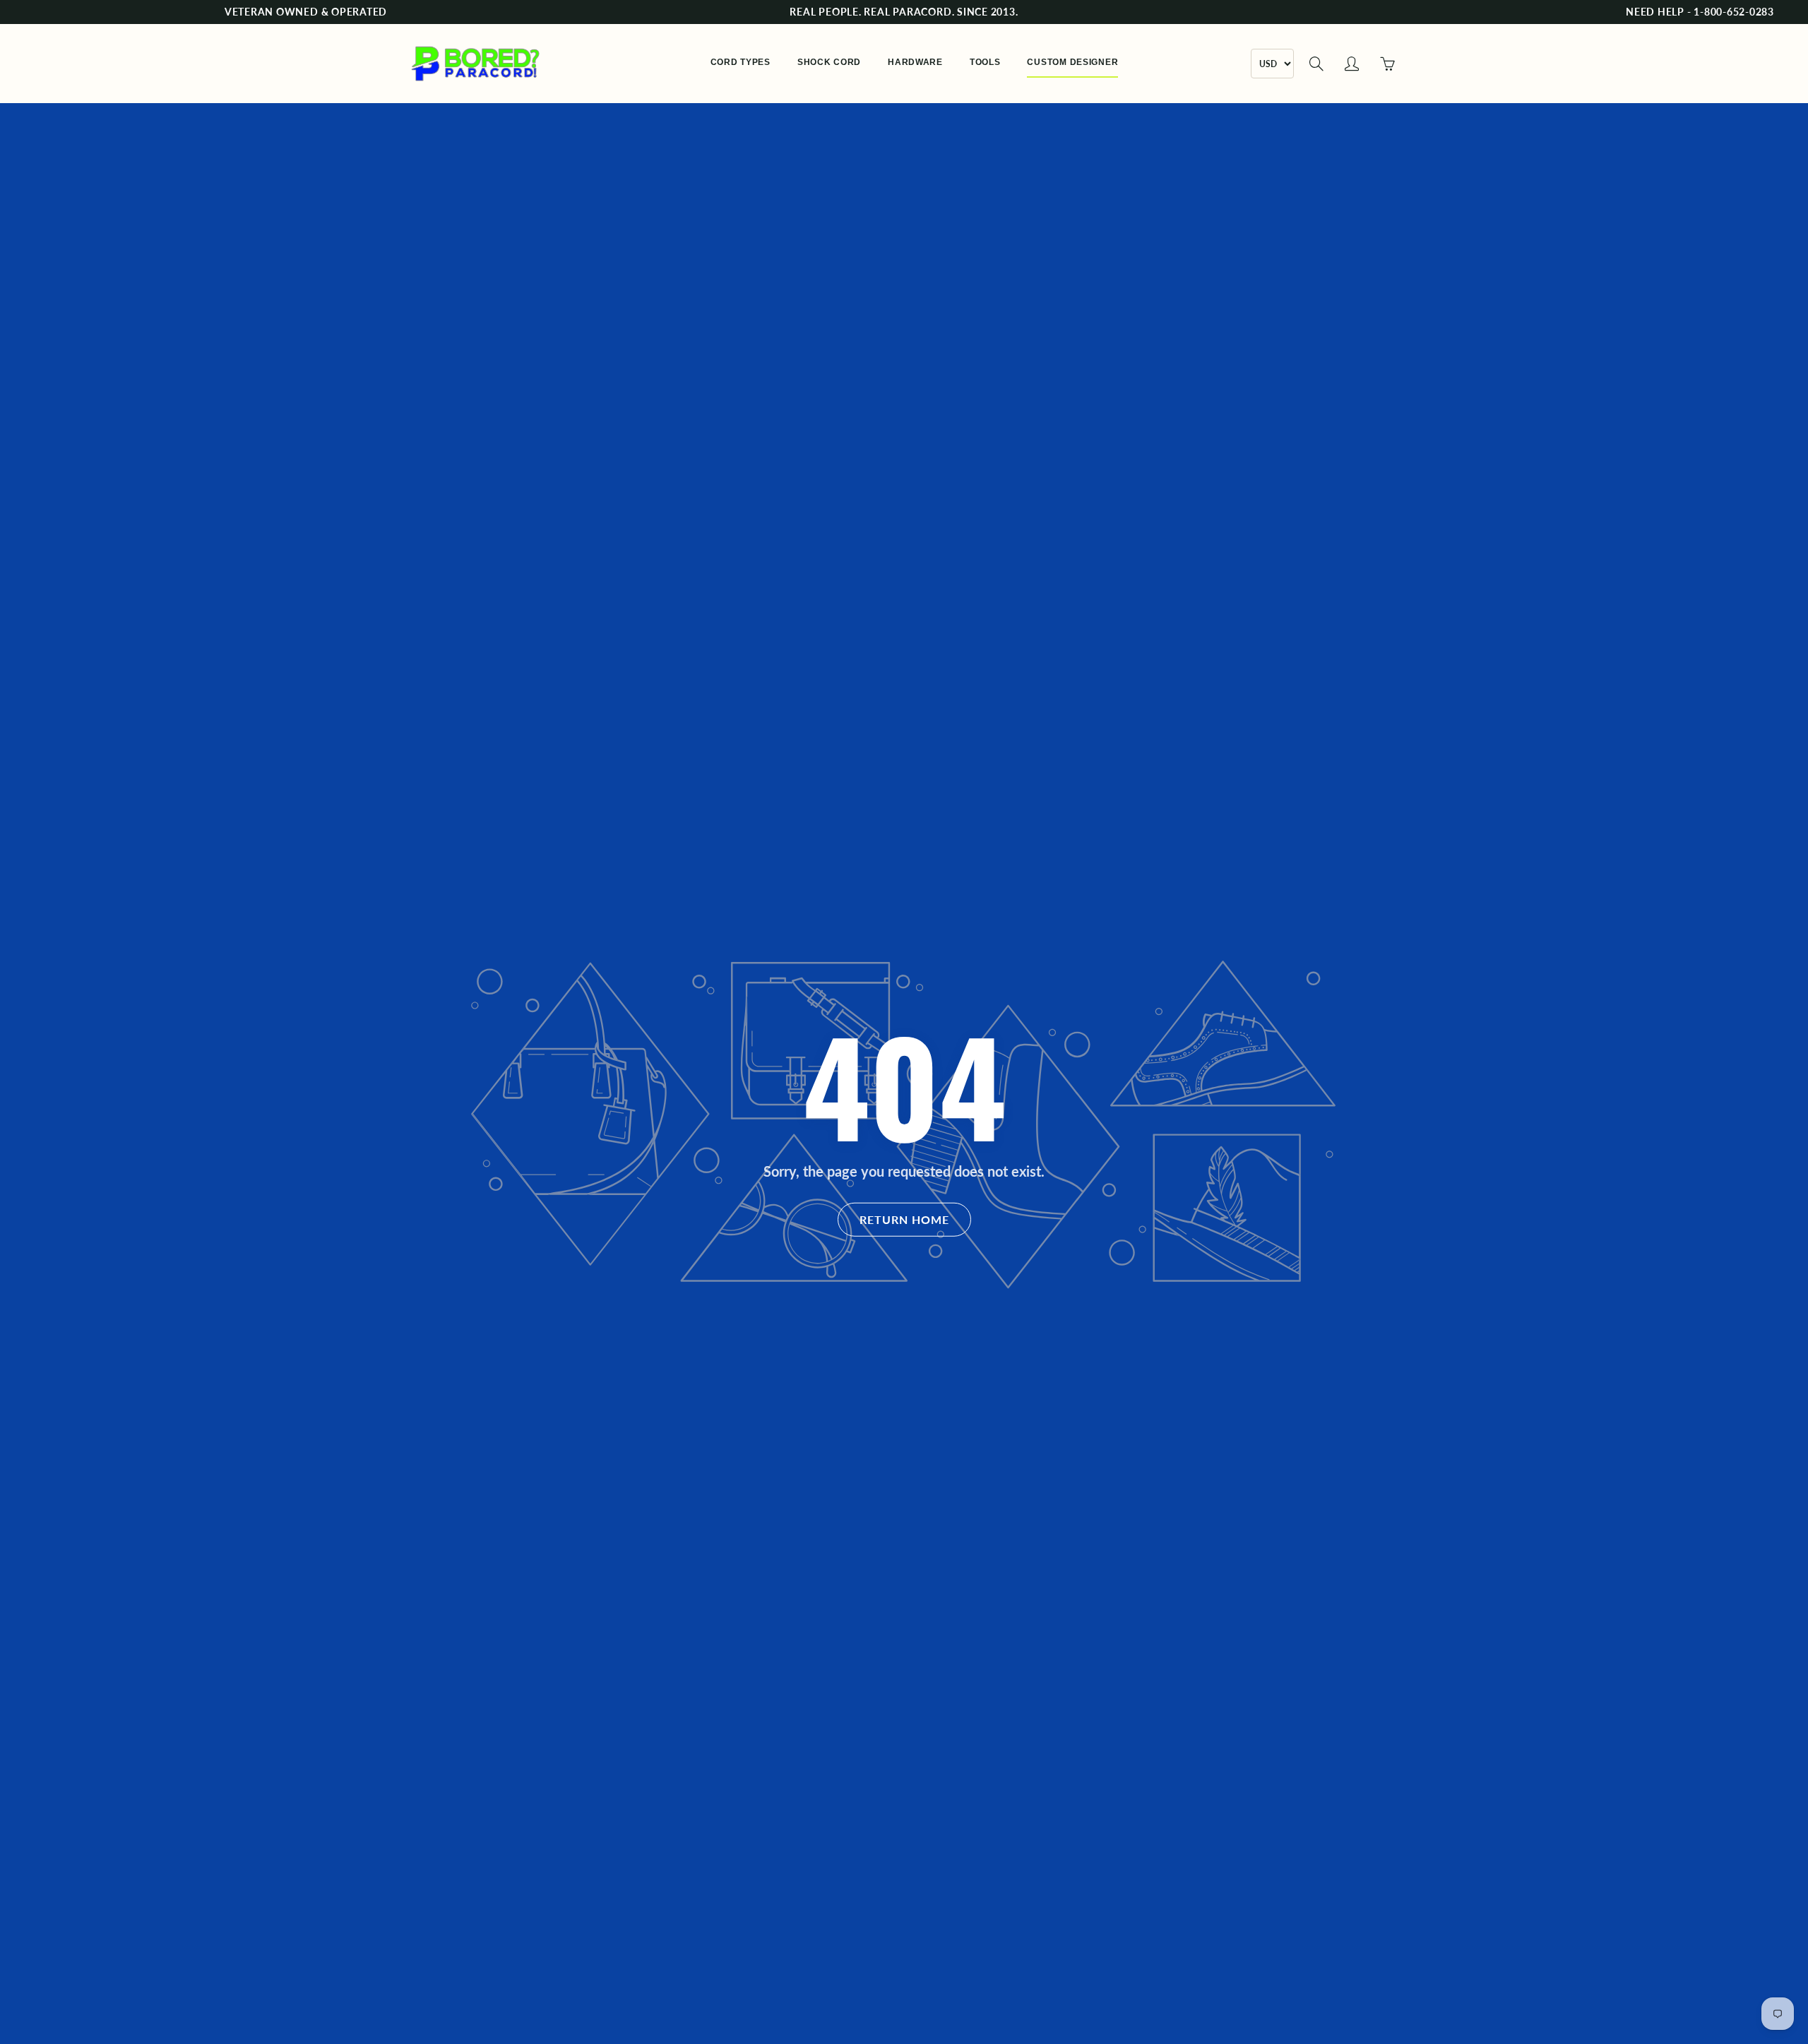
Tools (985, 62)
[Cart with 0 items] (1387, 64)
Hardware (915, 62)
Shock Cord (829, 62)
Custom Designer (1072, 62)
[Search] (1316, 64)
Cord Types (741, 62)
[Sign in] (1352, 64)
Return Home (904, 1219)
